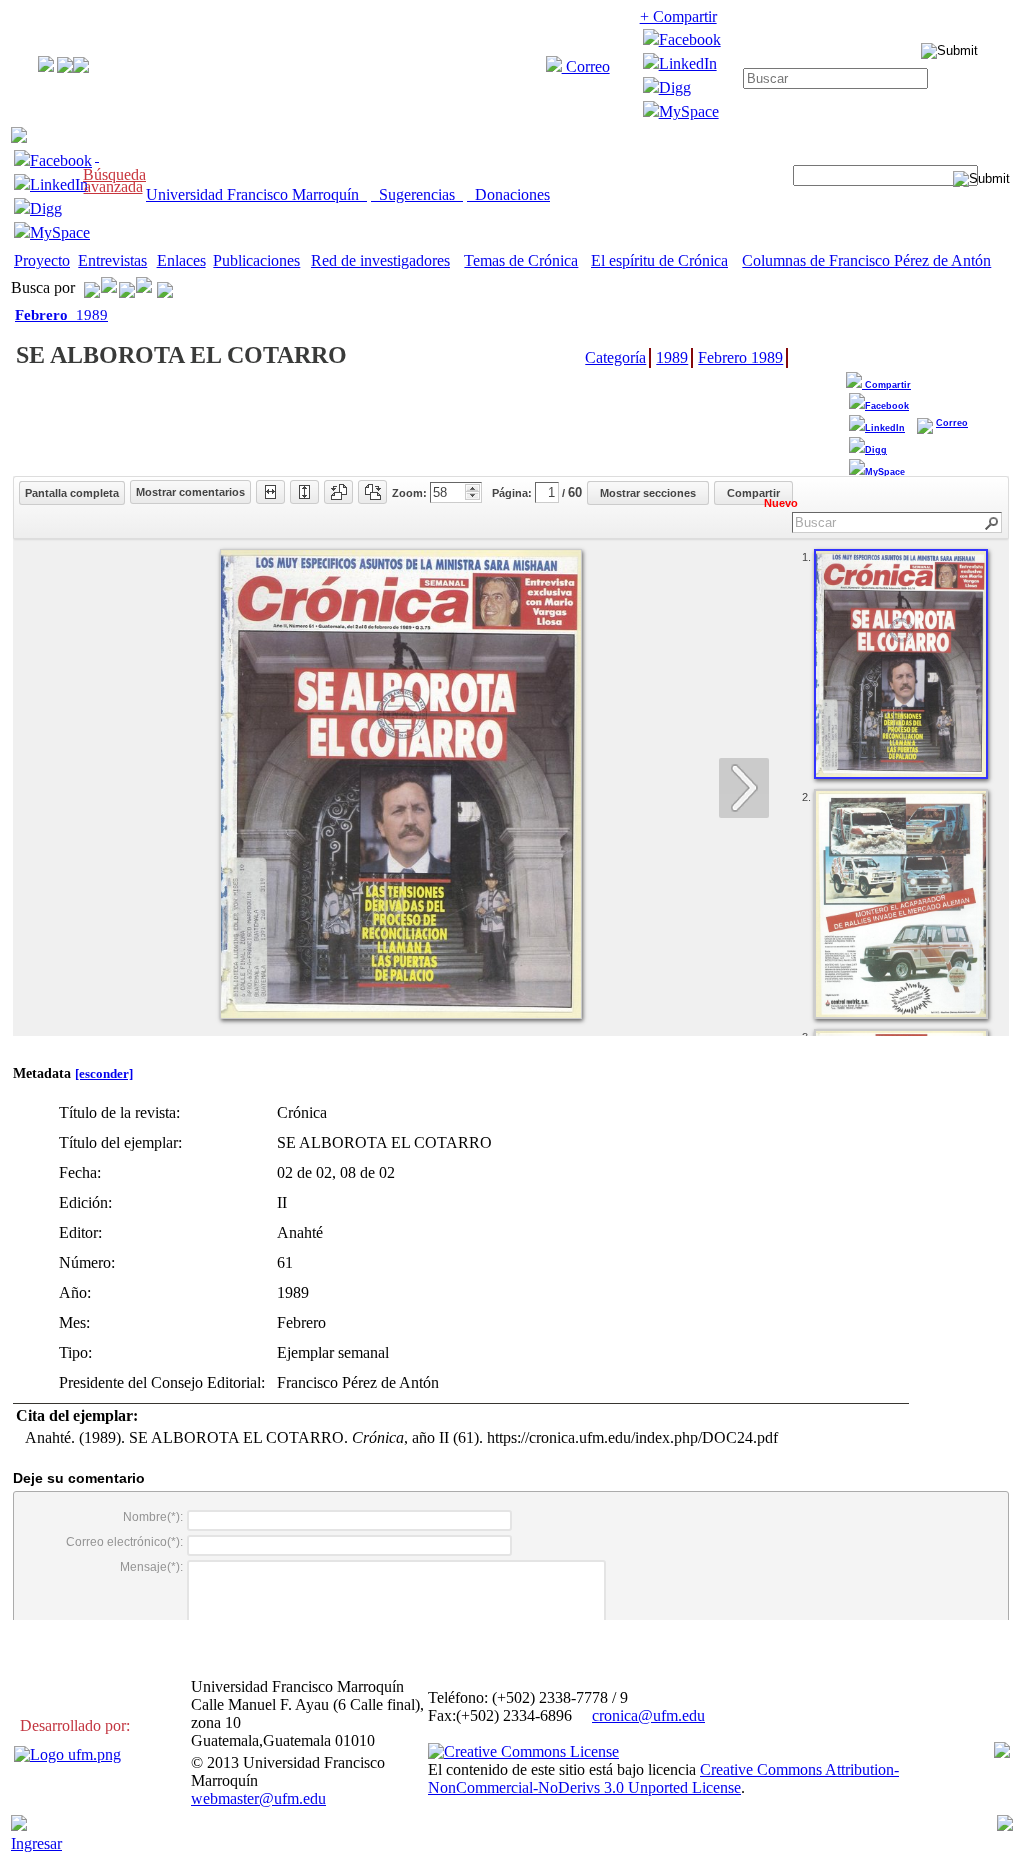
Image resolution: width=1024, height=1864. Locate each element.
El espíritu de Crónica (659, 260)
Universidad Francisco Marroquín (256, 194)
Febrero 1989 (740, 357)
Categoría (615, 357)
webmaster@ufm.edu (258, 1798)
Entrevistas (112, 260)
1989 (61, 315)
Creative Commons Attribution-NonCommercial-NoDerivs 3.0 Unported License (663, 1778)
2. (806, 797)
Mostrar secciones (648, 493)
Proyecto (42, 260)
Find (992, 523)
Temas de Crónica (521, 260)
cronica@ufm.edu (648, 1715)
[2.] (901, 904)
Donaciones (508, 194)
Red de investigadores (380, 260)
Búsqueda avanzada (114, 180)
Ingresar (36, 1843)
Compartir (886, 385)
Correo (586, 66)
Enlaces (181, 260)
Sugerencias (417, 194)
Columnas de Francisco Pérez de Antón (866, 260)
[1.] (901, 664)
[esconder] (104, 1073)
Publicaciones (256, 260)
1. (806, 557)
